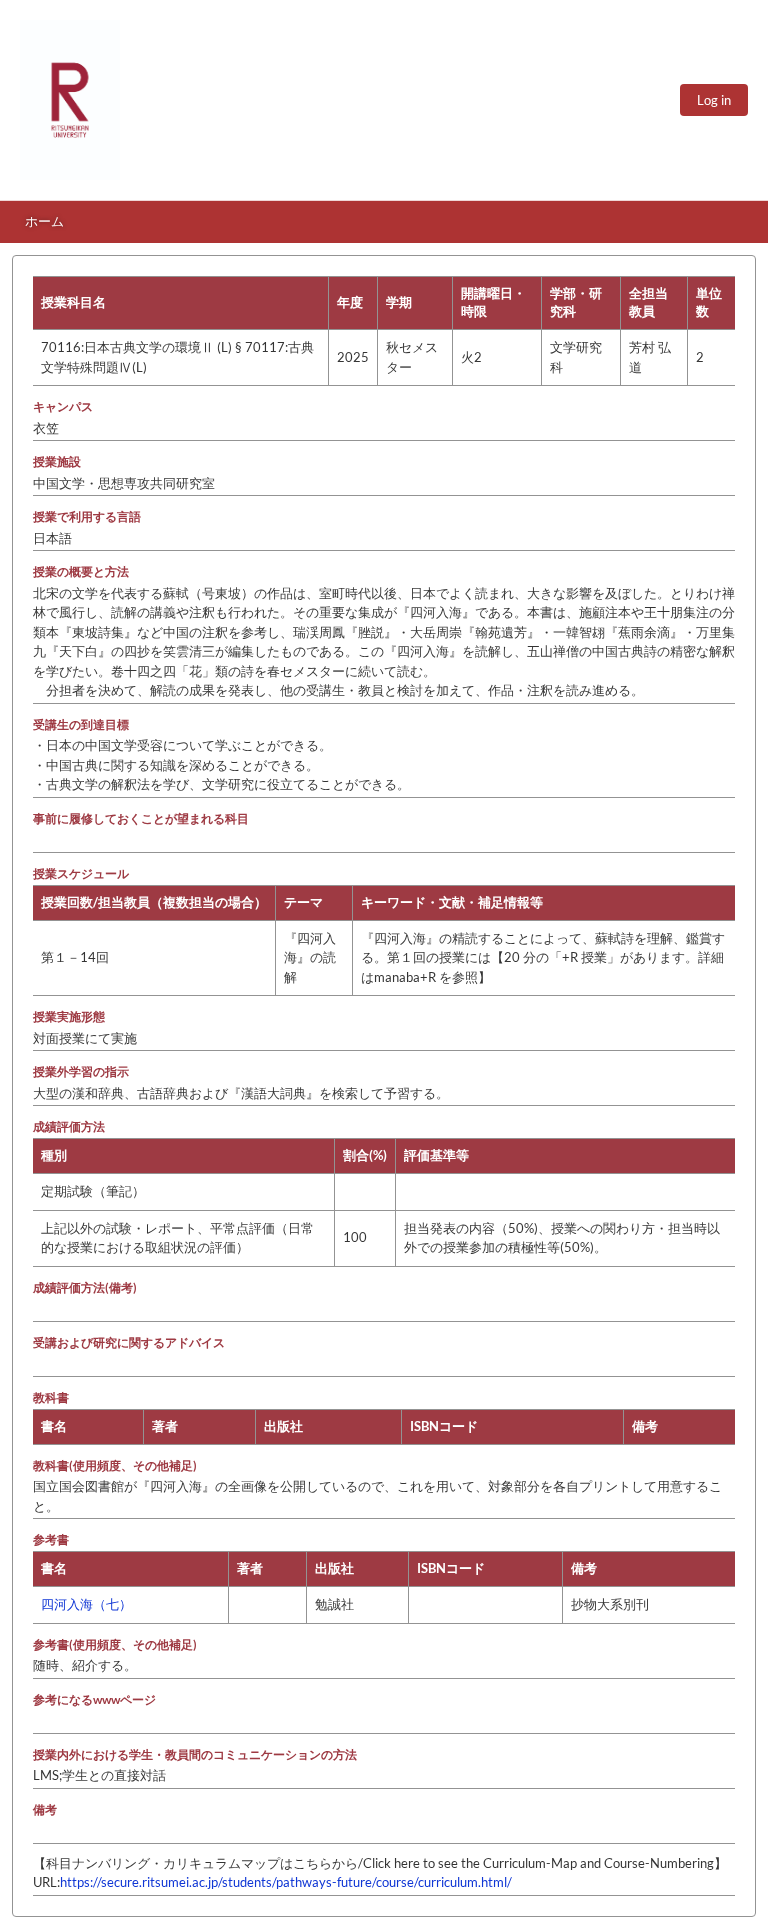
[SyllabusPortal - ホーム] (70, 100)
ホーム (44, 221)
